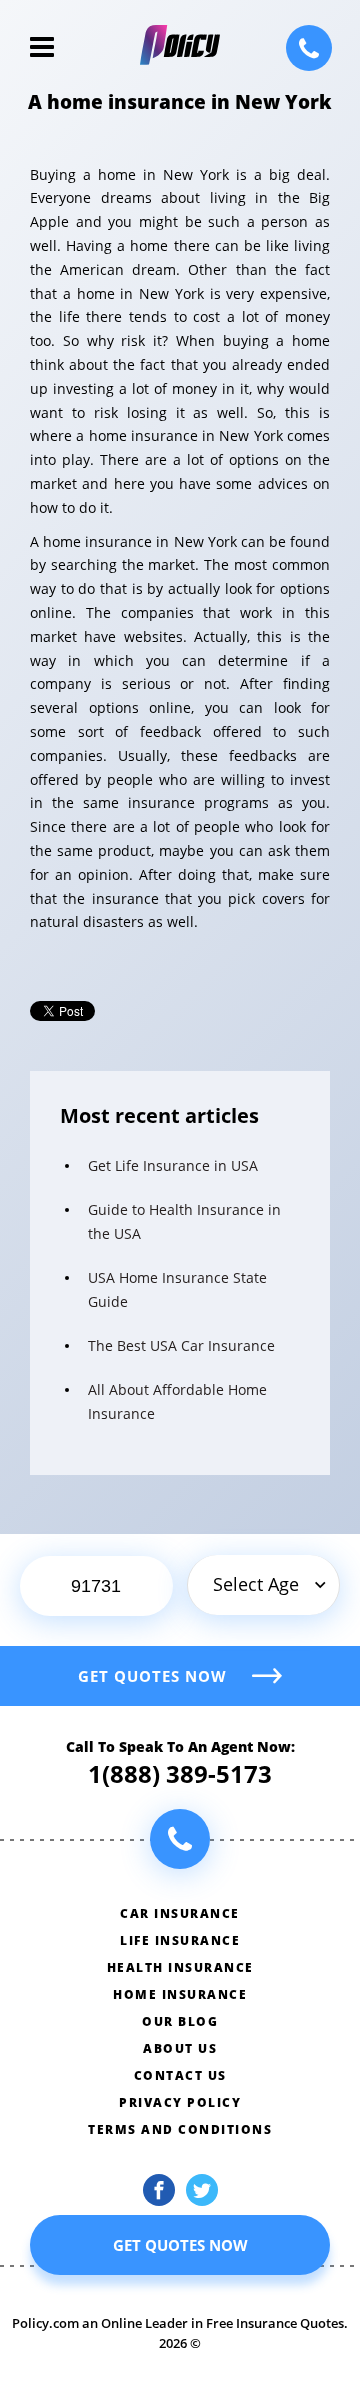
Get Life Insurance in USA (173, 1165)
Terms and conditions (180, 2129)
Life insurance (180, 1940)
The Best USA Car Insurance (181, 1345)
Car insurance (180, 1913)
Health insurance (180, 1967)
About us (180, 2048)
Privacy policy (180, 2102)
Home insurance (180, 1994)
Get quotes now (152, 1676)
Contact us (180, 2075)
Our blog (180, 2021)
